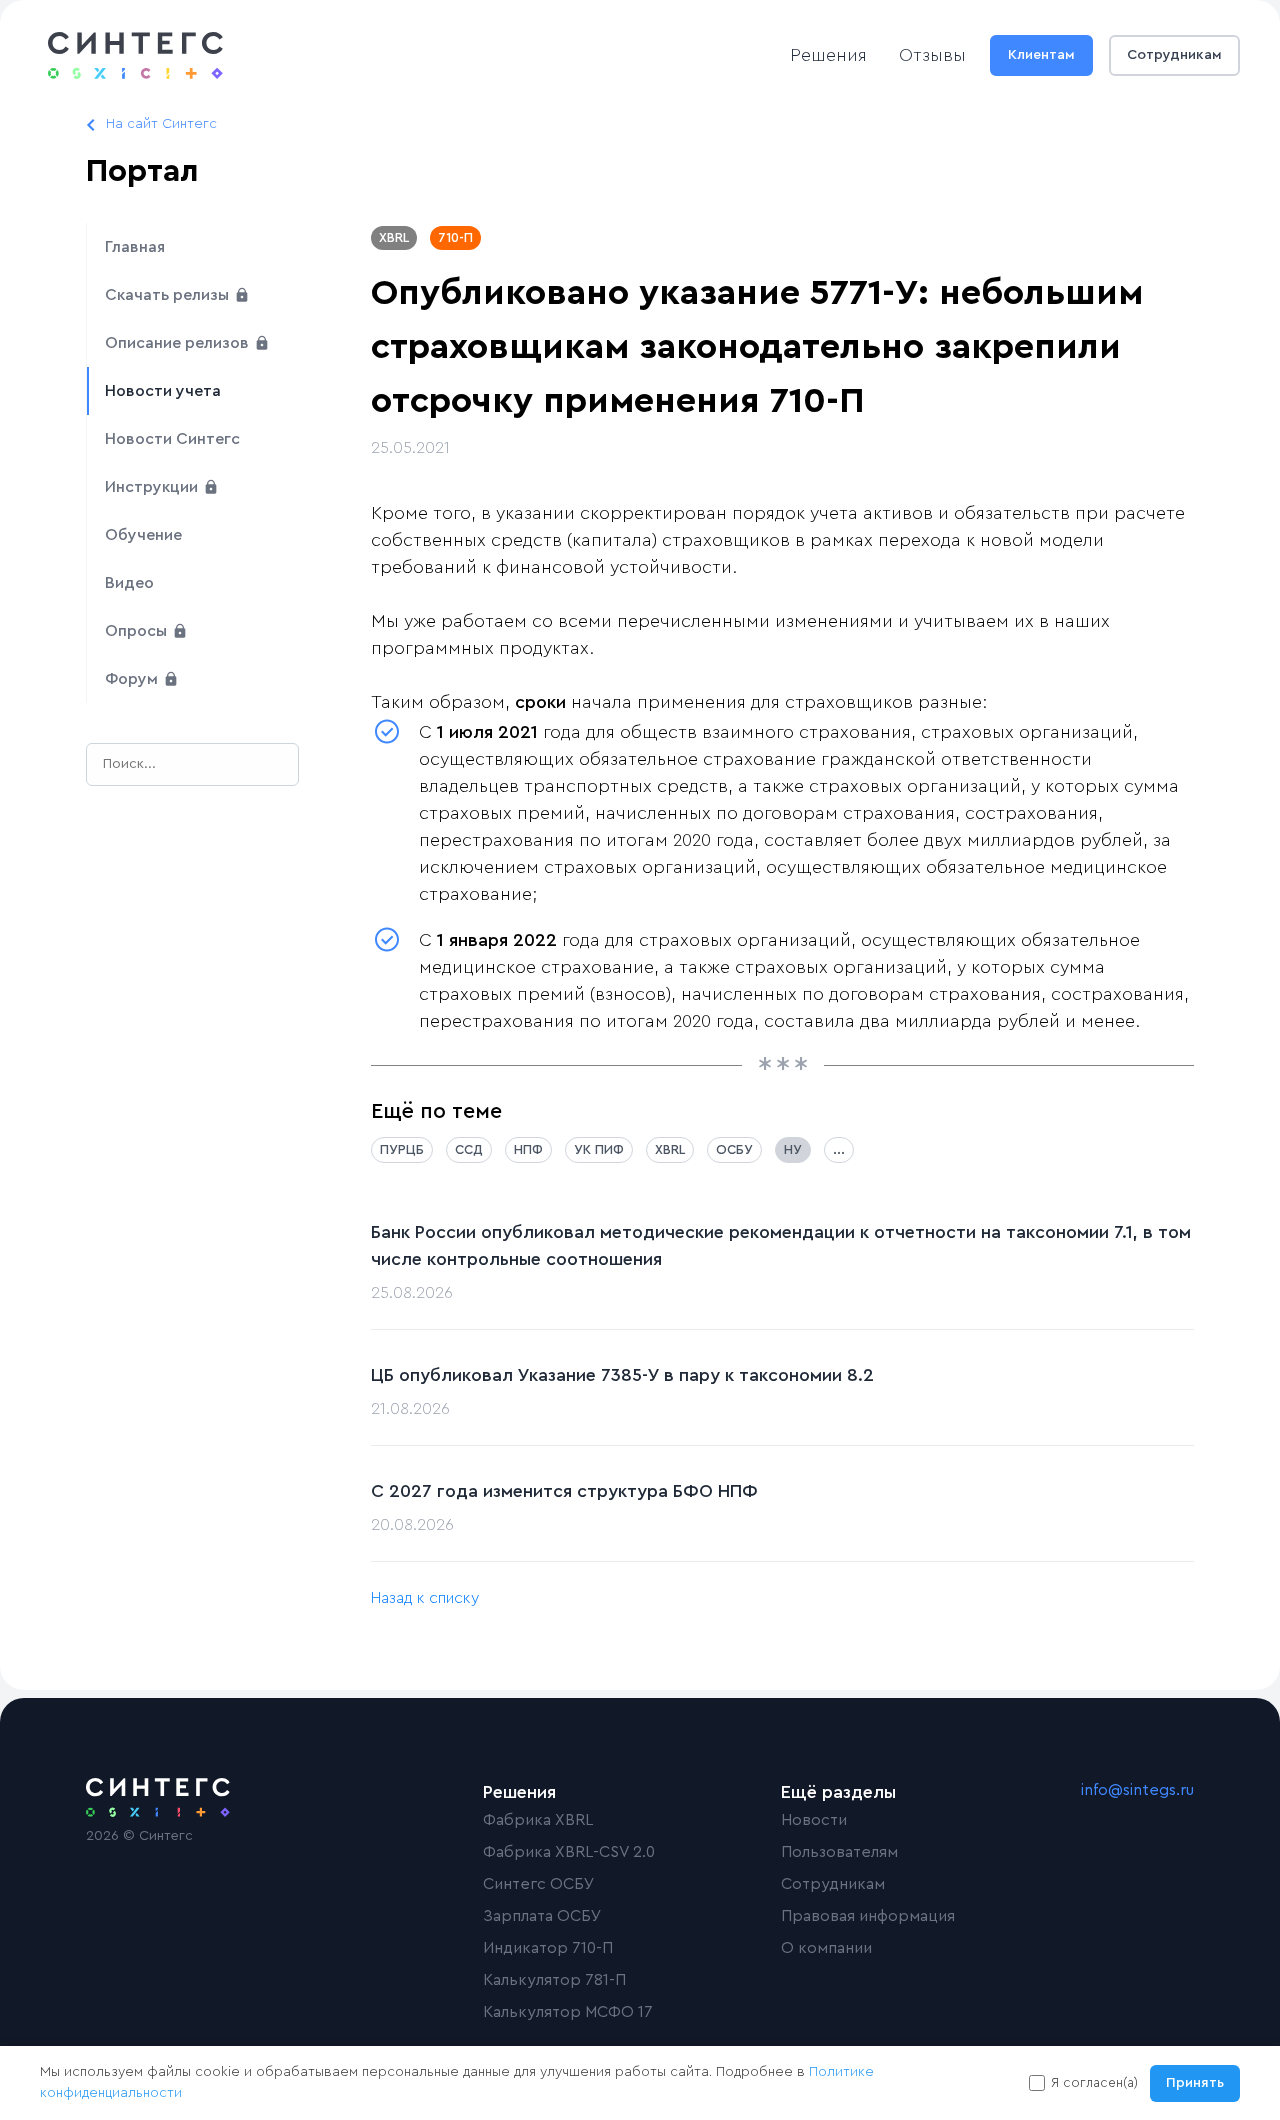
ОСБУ (734, 1149)
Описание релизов (179, 343)
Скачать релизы (169, 295)
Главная (135, 247)
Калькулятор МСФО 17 (568, 2012)
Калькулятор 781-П (554, 1980)
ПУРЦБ (402, 1149)
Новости (814, 1820)
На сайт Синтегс (161, 124)
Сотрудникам (1174, 55)
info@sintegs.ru (1137, 1790)
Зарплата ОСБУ (542, 1916)
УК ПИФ (599, 1149)
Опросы (138, 631)
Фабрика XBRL (538, 1820)
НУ (793, 1149)
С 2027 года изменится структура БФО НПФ (564, 1491)
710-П (455, 237)
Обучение (143, 535)
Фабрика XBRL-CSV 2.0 (569, 1852)
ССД (469, 1149)
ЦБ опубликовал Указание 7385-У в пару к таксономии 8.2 (622, 1375)
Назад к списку (425, 1598)
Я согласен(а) (1094, 2082)
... (839, 1149)
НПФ (528, 1149)
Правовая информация (868, 1916)
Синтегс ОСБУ (539, 1884)
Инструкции (153, 487)
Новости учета (163, 391)
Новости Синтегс (172, 439)
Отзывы (932, 55)
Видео (129, 583)
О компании (826, 1948)
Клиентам (1041, 55)
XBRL (394, 237)
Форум (133, 679)
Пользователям (839, 1852)
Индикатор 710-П (548, 1948)
